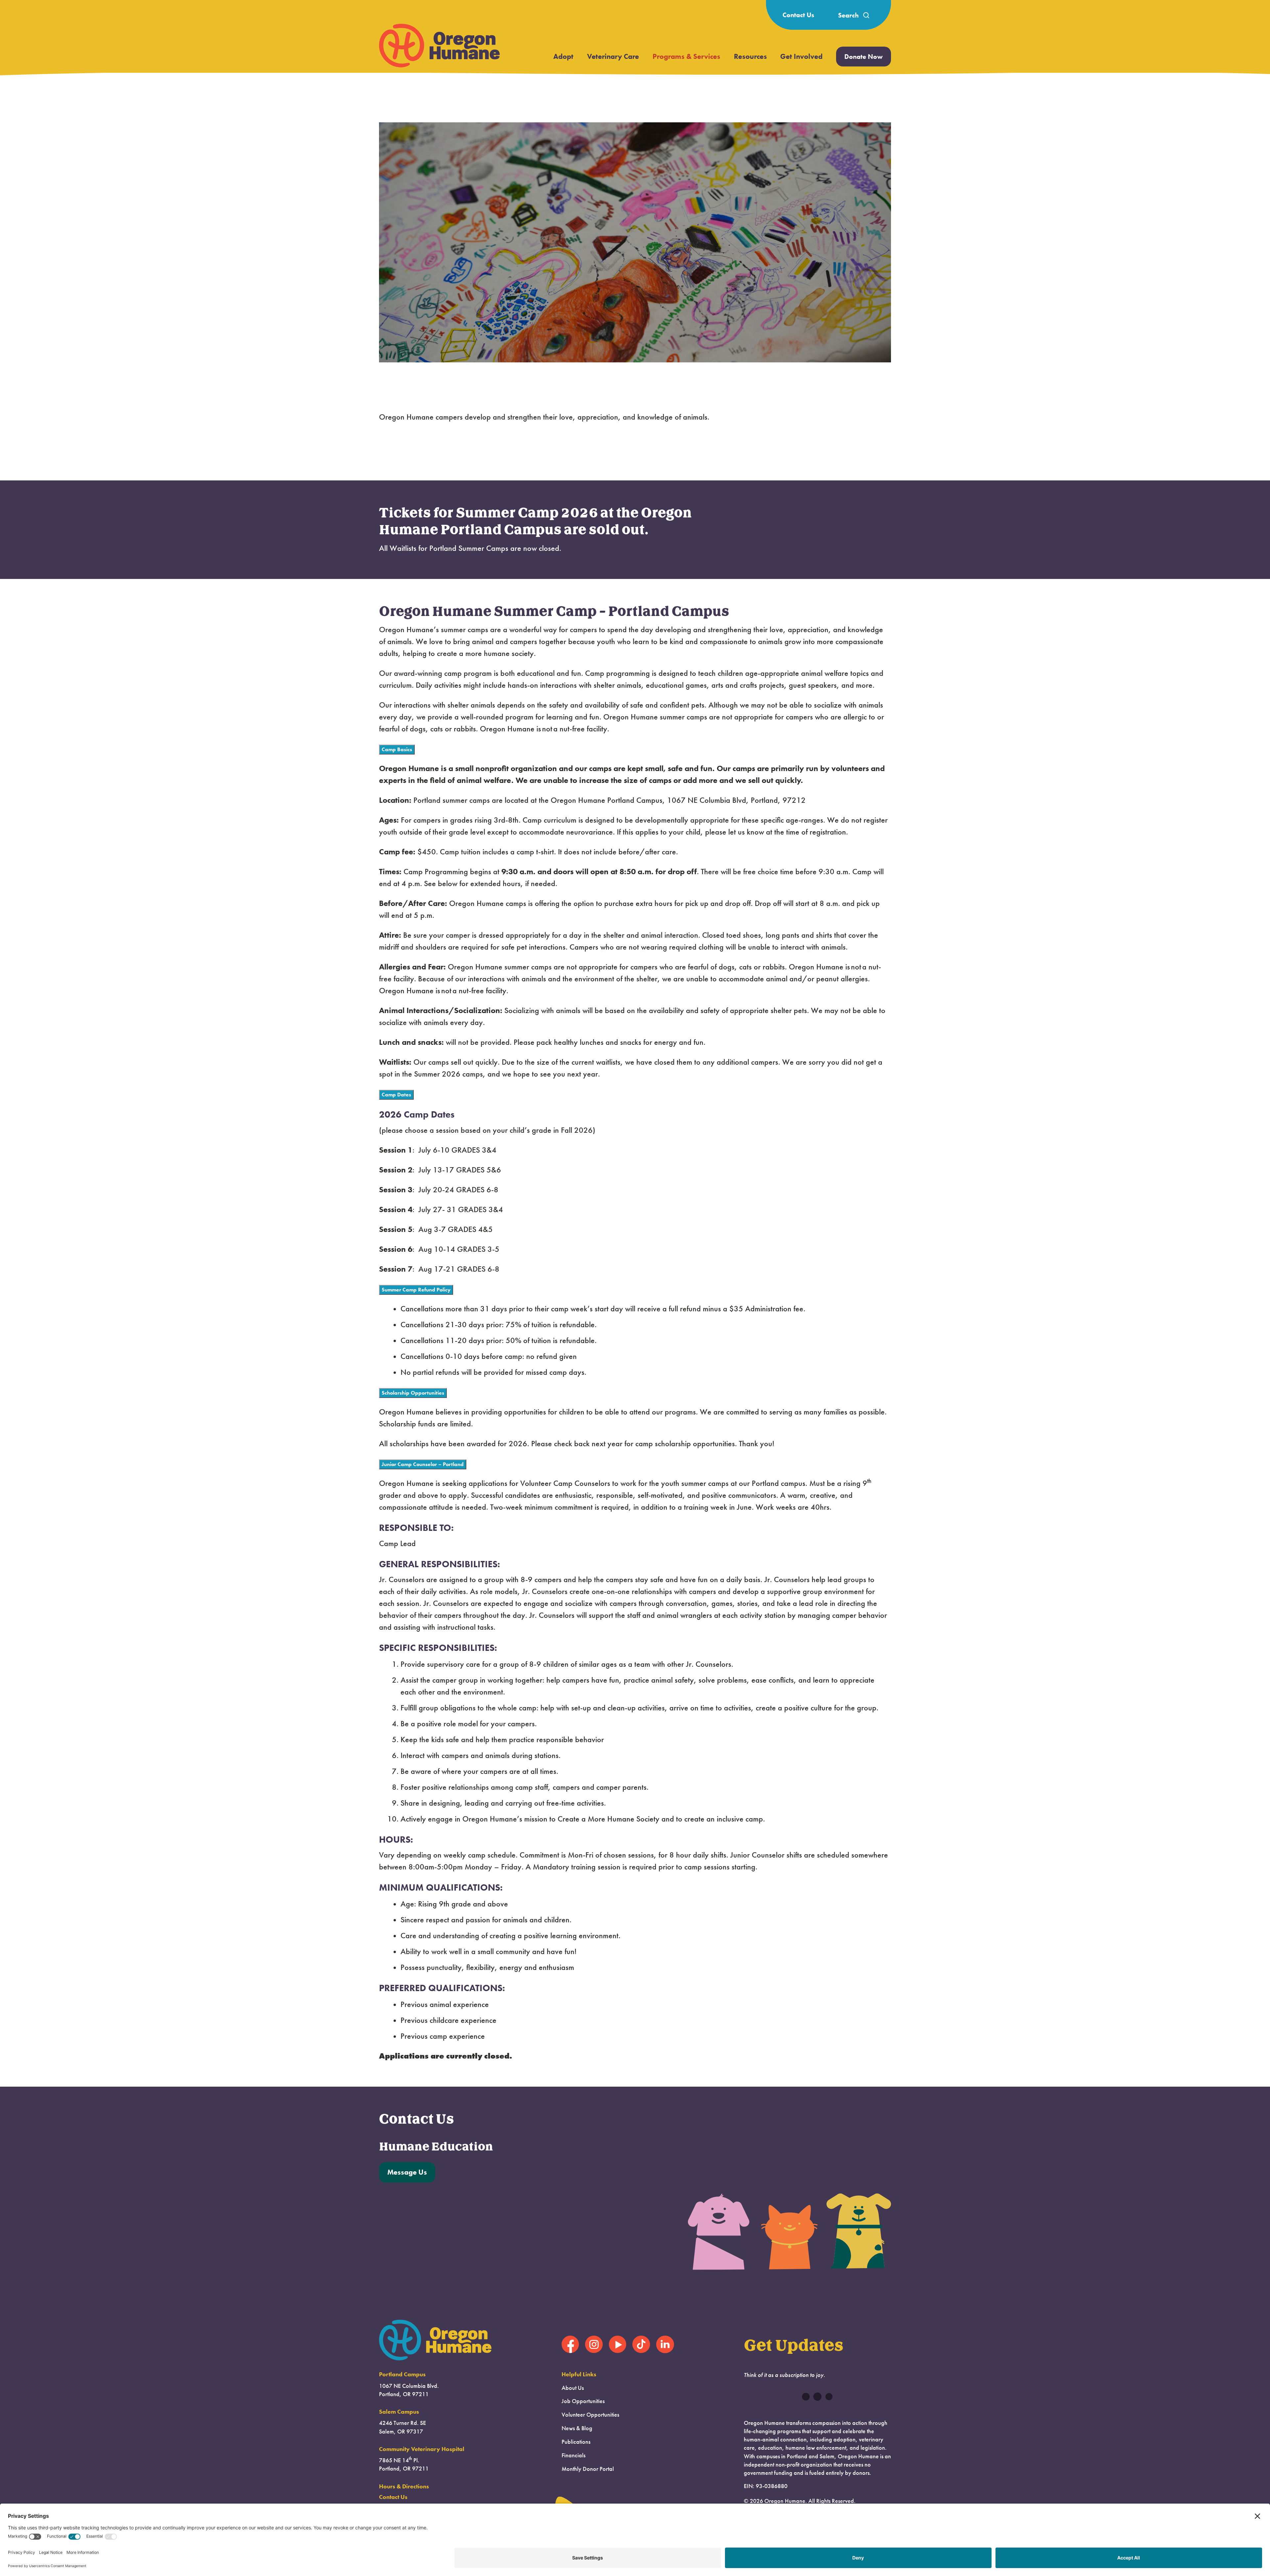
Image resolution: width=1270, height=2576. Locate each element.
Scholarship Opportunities (413, 1393)
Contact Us (798, 15)
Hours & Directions (404, 2486)
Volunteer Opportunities (590, 2415)
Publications (576, 2442)
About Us (573, 2388)
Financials (573, 2455)
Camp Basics (397, 749)
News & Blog (577, 2428)
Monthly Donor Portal (588, 2469)
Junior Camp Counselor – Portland (423, 1464)
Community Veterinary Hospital (422, 2449)
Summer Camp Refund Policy (416, 1290)
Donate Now (864, 57)
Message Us (407, 2172)
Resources (750, 56)
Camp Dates (396, 1095)
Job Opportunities (583, 2401)
